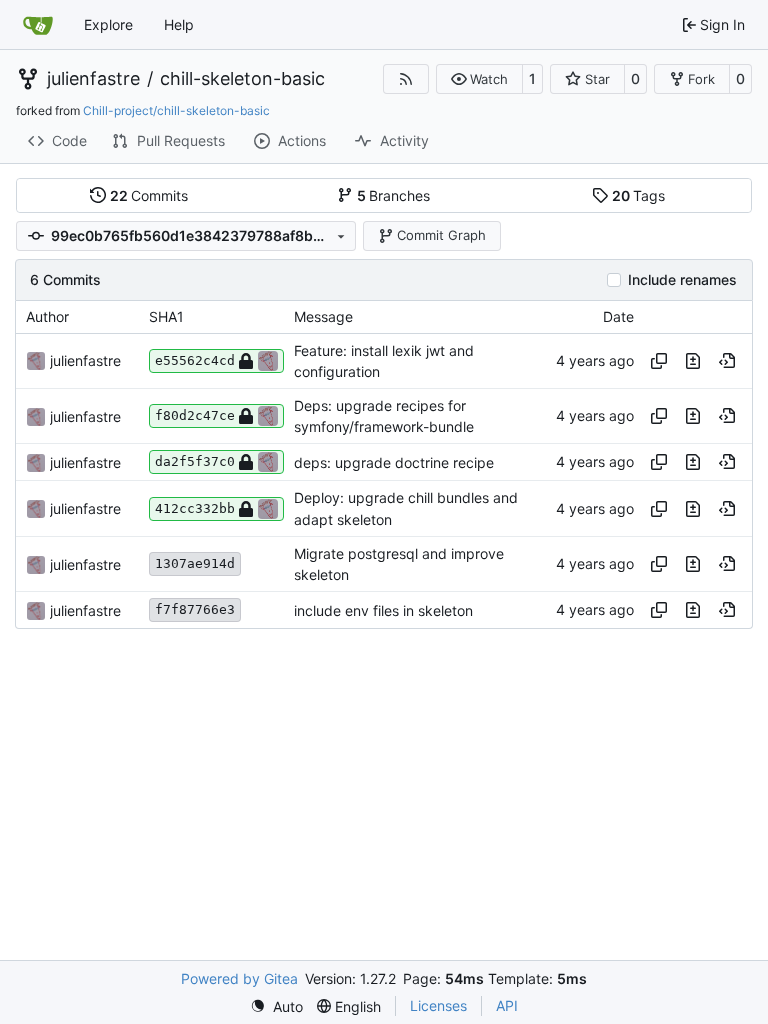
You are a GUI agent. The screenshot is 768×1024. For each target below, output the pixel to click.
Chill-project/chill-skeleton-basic (176, 110)
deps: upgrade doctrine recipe (394, 462)
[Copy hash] (659, 361)
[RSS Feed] (406, 79)
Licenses (438, 1005)
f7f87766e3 (195, 609)
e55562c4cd (195, 360)
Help (179, 24)
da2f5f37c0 (195, 461)
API (507, 1005)
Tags (639, 195)
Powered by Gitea (239, 978)
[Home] (38, 25)
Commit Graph (441, 235)
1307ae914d (195, 563)
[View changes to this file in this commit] (693, 361)
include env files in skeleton (383, 610)
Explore (108, 24)
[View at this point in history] (727, 361)
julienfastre (93, 79)
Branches (394, 195)
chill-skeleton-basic (242, 79)
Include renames (682, 280)
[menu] (276, 1006)
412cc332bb (195, 508)
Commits (149, 195)
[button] (479, 79)
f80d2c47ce (195, 415)
